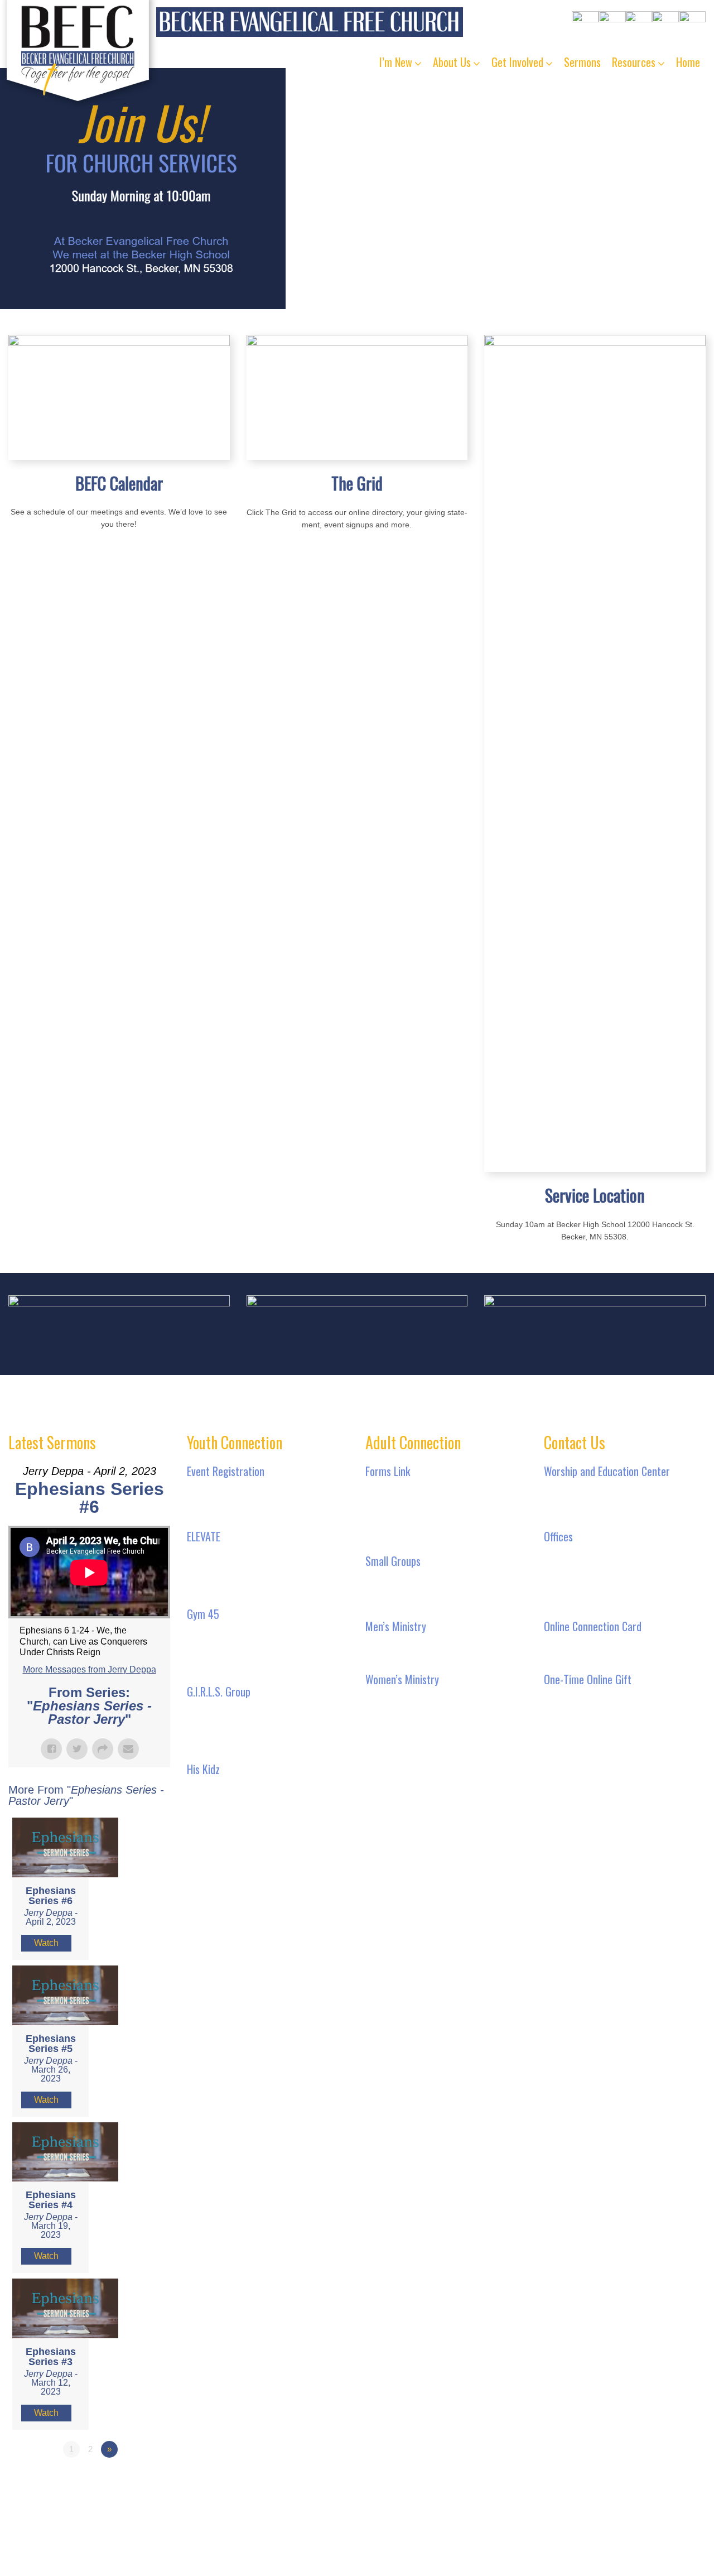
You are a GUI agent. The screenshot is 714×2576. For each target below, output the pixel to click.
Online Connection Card (593, 1626)
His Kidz (203, 1769)
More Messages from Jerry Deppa (90, 1669)
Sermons (582, 62)
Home (688, 62)
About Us (452, 62)
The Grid (357, 483)
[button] (303, 189)
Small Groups (393, 1561)
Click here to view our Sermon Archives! (84, 2497)
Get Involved (517, 62)
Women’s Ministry (402, 1679)
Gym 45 (203, 1614)
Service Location (595, 1195)
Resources (634, 62)
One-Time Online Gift (588, 1679)
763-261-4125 (390, 1599)
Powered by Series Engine (129, 2480)
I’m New (396, 62)
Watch (46, 1943)
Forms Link (388, 1471)
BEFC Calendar (119, 483)
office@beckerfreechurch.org (421, 1706)
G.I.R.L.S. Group (219, 1691)
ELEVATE (204, 1536)
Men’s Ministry (396, 1626)
